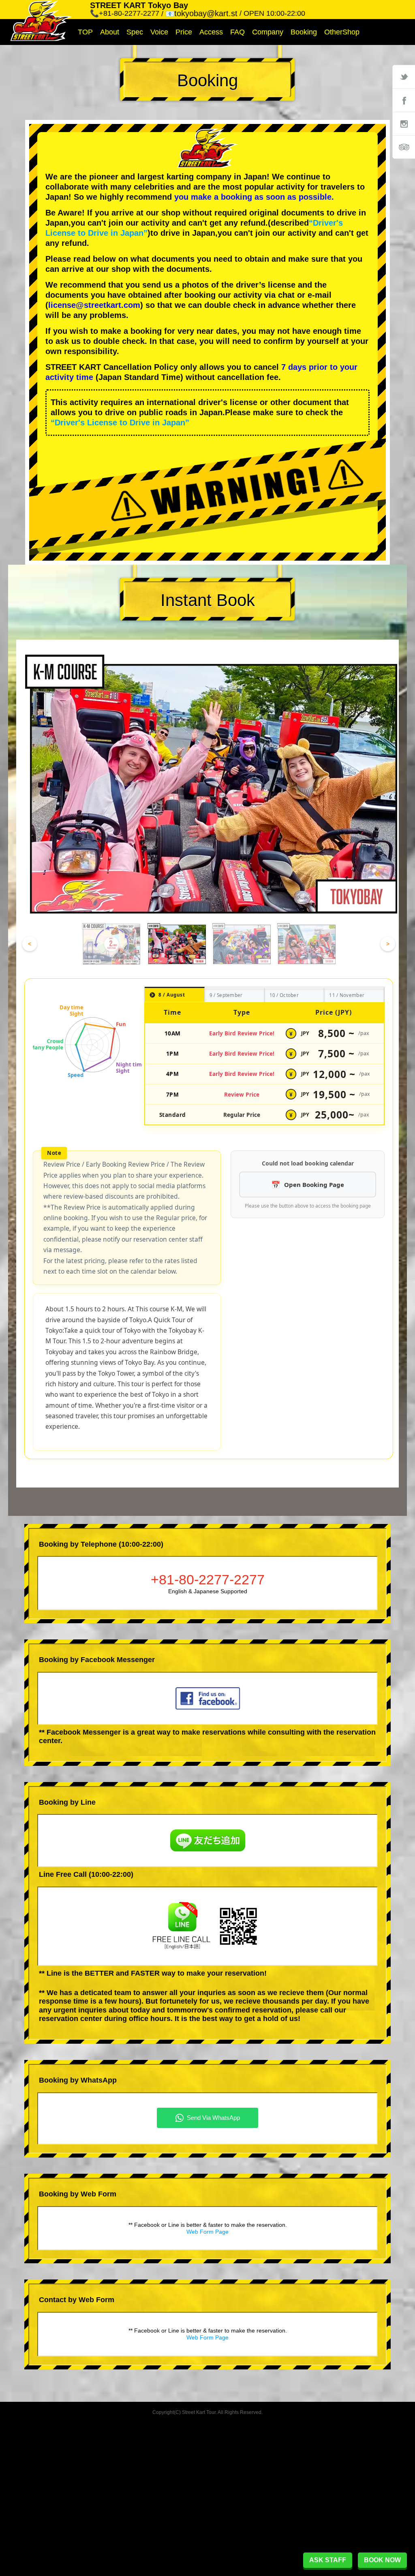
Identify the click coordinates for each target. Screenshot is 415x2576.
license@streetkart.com (94, 305)
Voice (159, 32)
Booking (304, 32)
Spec (135, 32)
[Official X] (404, 77)
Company (268, 32)
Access (211, 32)
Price (184, 32)
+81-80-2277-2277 (208, 1579)
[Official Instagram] (404, 124)
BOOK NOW (382, 2560)
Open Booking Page (314, 1184)
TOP (85, 32)
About (110, 32)
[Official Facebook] (404, 100)
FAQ (237, 32)
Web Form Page (207, 2232)
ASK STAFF (328, 2560)
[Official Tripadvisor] (404, 147)
